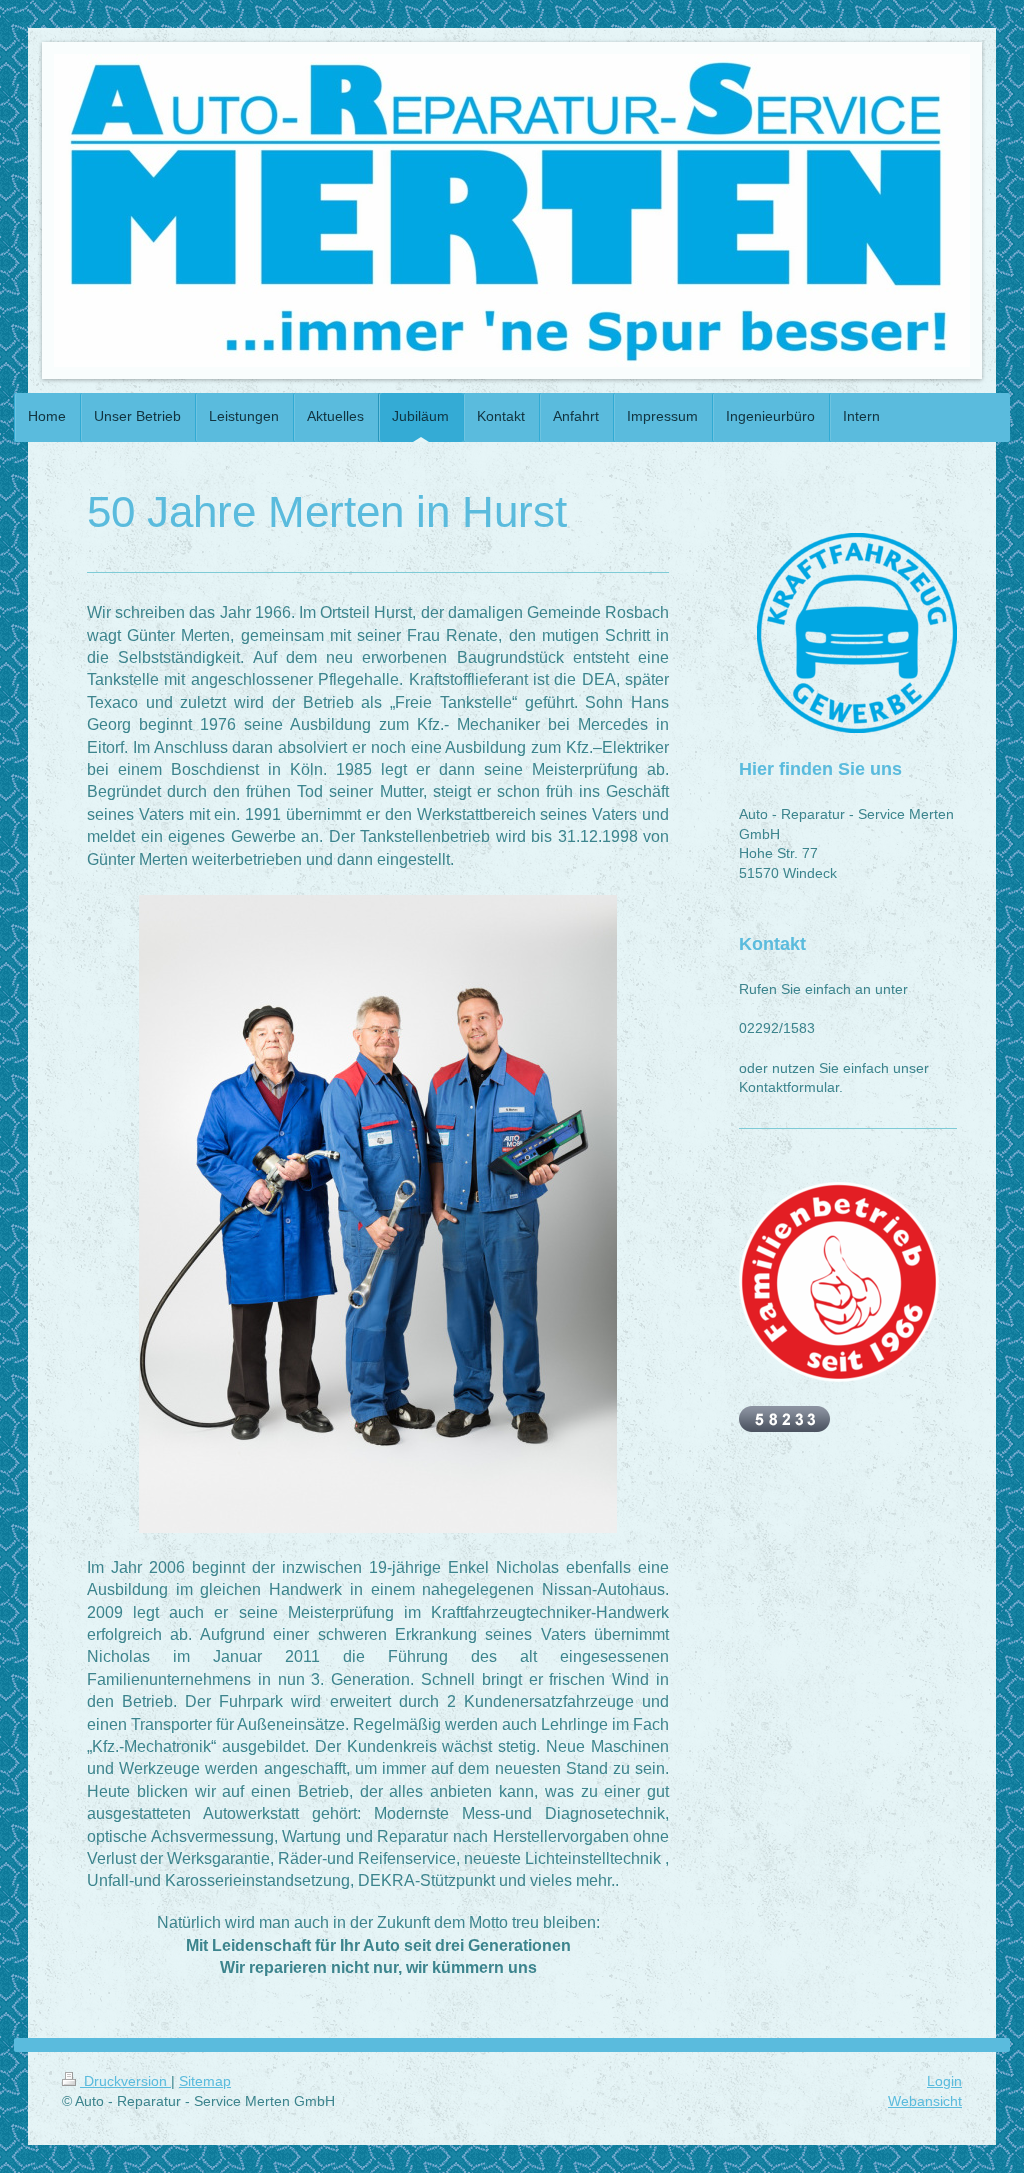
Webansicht (925, 2101)
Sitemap (205, 2081)
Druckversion (125, 2081)
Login (944, 2081)
